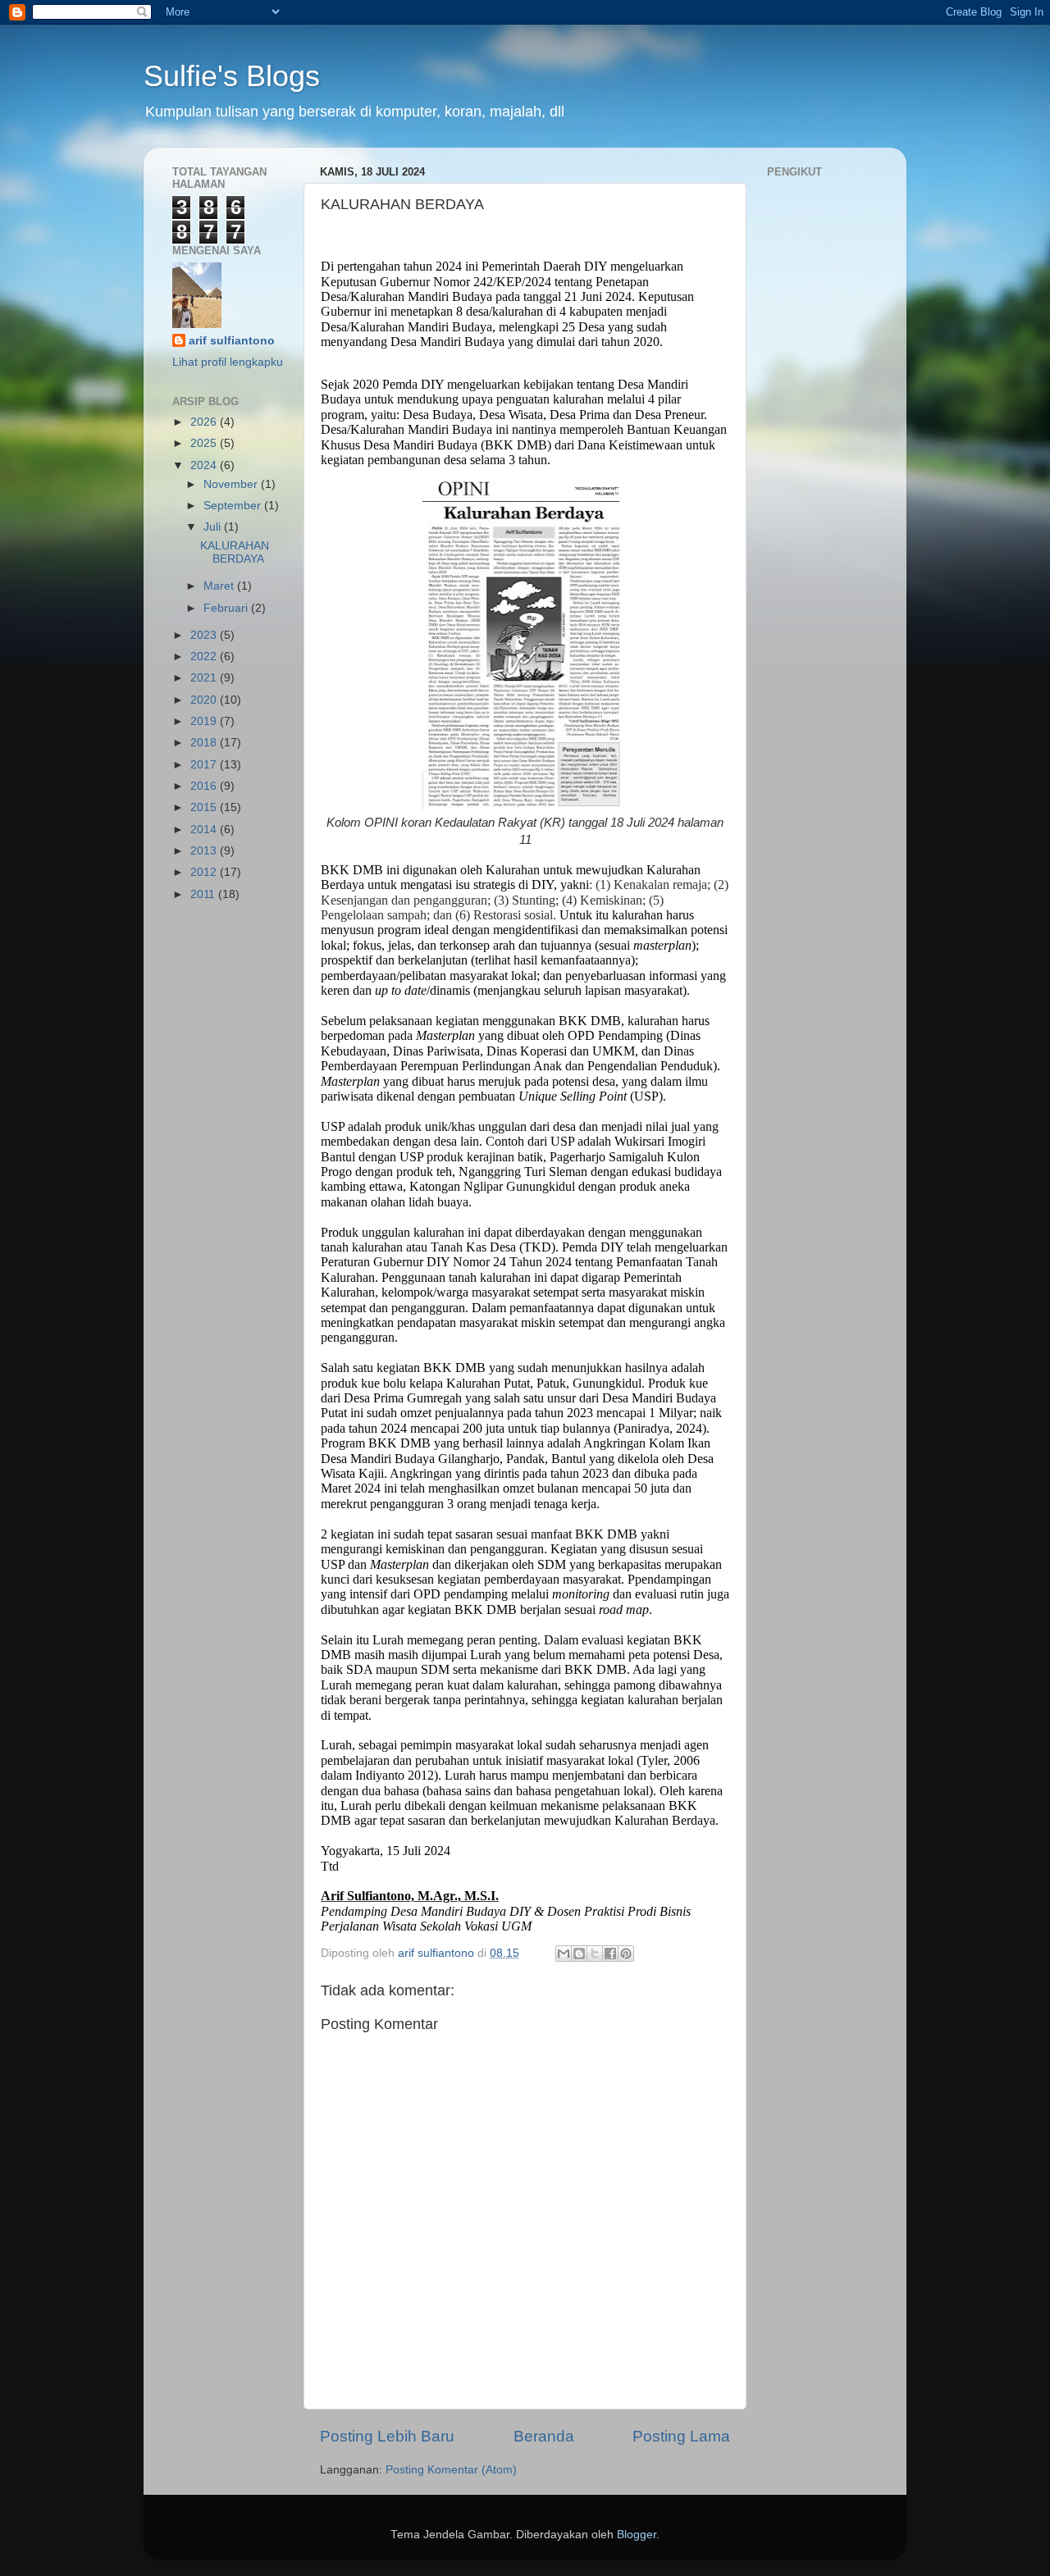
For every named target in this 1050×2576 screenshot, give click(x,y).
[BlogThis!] (579, 1954)
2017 (205, 765)
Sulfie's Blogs (232, 76)
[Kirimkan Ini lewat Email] (564, 1954)
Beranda (544, 2436)
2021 (205, 678)
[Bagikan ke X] (595, 1954)
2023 (205, 635)
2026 (205, 422)
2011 (204, 894)
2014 (205, 830)
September (234, 506)
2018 (205, 743)
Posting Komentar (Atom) (451, 2470)
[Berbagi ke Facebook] (610, 1954)
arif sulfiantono (232, 341)
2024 (205, 465)
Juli (214, 527)
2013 (205, 851)
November (232, 484)
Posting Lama (681, 2436)
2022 (205, 657)
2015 (205, 807)
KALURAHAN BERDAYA (235, 552)
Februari (227, 608)
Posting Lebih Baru (387, 2436)
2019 (205, 721)
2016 (205, 786)
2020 (205, 700)
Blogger (637, 2535)
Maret (220, 586)
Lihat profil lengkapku (228, 362)
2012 (205, 872)
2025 (205, 443)
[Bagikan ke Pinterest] (626, 1954)
